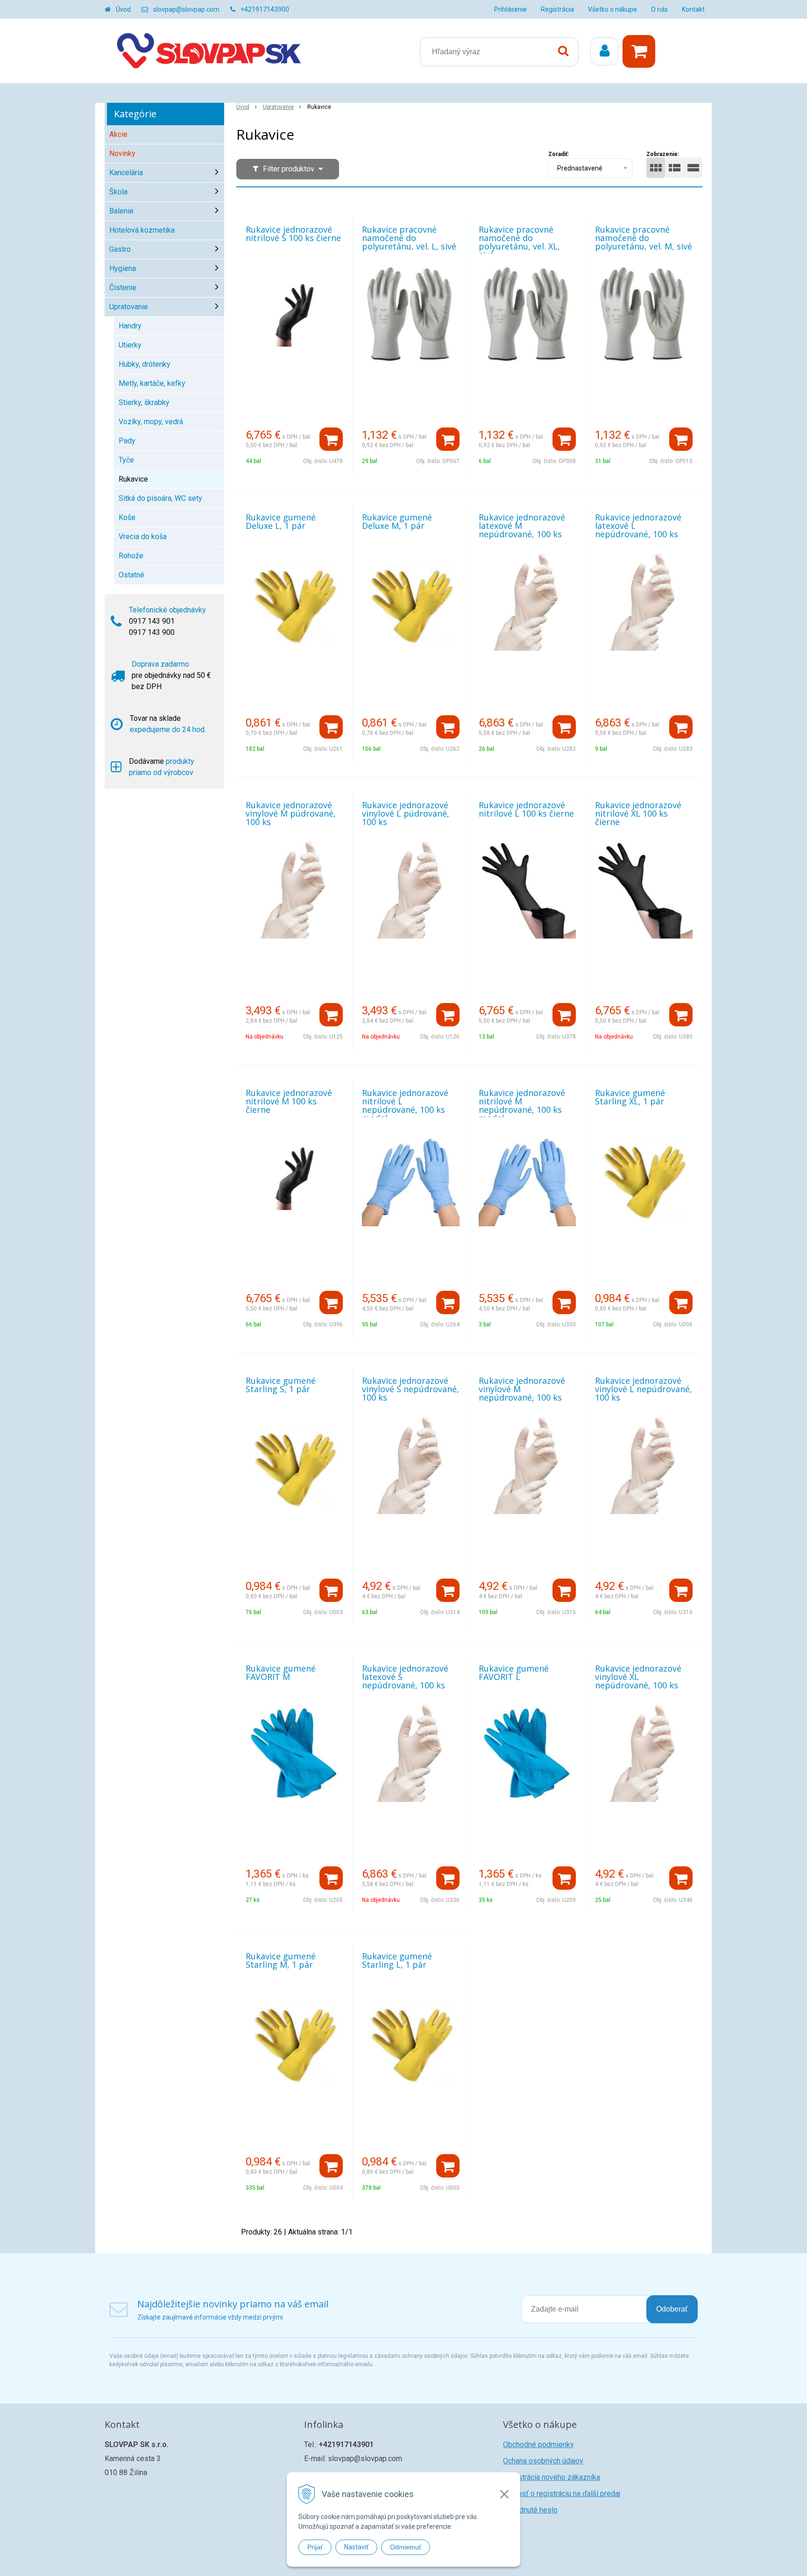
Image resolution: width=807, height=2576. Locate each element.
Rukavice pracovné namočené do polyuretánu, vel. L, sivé (409, 238)
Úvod (123, 9)
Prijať (315, 2547)
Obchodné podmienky (538, 2444)
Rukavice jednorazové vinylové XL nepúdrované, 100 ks (638, 1677)
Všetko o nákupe (612, 9)
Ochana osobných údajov (543, 2461)
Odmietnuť (406, 2547)
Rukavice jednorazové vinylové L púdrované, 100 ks (406, 813)
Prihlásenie (510, 9)
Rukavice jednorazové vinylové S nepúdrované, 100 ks (411, 1389)
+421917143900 (265, 9)
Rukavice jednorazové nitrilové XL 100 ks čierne (638, 813)
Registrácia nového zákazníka (552, 2477)
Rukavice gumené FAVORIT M (281, 1672)
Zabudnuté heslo (530, 2510)
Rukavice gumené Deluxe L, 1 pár (281, 521)
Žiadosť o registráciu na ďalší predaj (562, 2494)
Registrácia (557, 9)
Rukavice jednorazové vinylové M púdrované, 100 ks (291, 813)
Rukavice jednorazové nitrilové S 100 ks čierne (293, 234)
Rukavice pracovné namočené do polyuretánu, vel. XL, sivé (519, 242)
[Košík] (641, 51)
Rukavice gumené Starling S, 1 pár (281, 1385)
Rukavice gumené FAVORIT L (514, 1672)
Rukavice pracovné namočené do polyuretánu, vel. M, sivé (644, 238)
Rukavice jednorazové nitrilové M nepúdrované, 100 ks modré (522, 1105)
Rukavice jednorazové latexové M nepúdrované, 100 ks (522, 526)
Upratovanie (278, 107)
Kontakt (693, 9)
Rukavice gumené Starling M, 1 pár (281, 1960)
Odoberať (672, 2309)
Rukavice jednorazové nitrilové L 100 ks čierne (526, 809)
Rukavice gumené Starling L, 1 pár (397, 1960)
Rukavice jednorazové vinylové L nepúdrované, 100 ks (644, 1389)
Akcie (118, 134)
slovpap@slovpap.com (186, 9)
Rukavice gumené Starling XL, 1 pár (630, 1097)
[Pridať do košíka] (331, 439)
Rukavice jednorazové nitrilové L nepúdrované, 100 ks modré (405, 1105)
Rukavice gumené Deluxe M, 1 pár (397, 521)
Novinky (122, 153)
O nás (659, 9)
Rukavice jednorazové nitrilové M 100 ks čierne (289, 1101)
